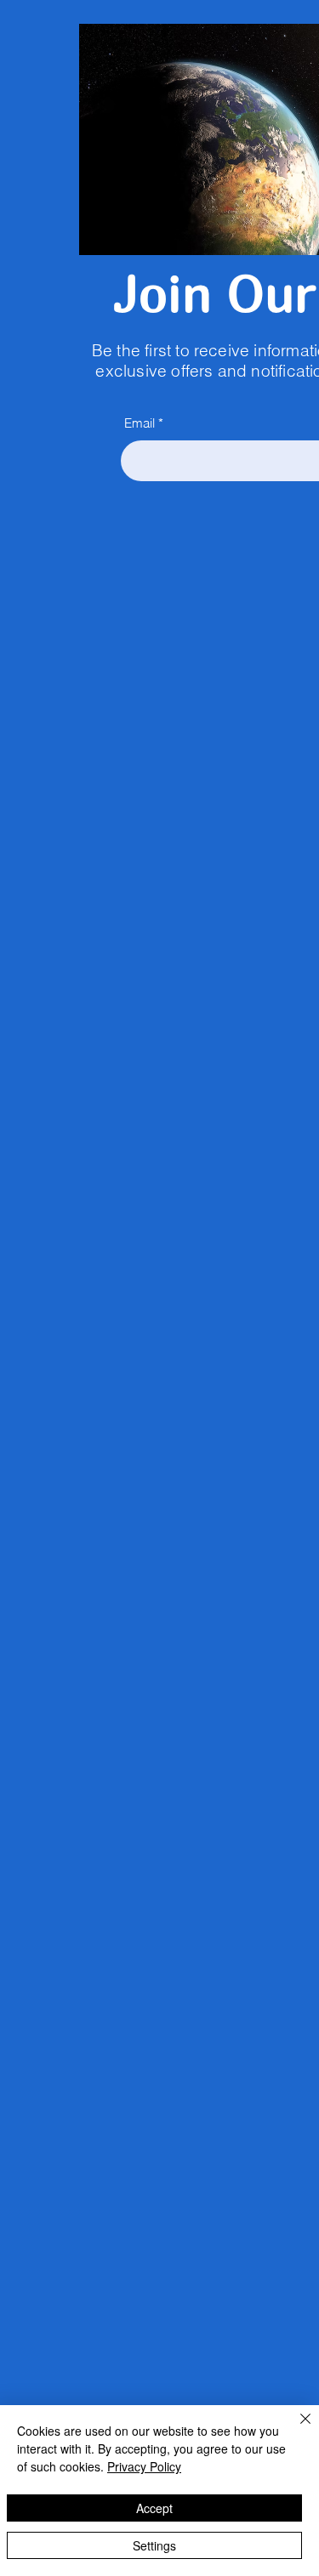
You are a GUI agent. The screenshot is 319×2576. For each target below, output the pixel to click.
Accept (154, 2508)
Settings (154, 2545)
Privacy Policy (144, 2466)
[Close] (295, 2429)
